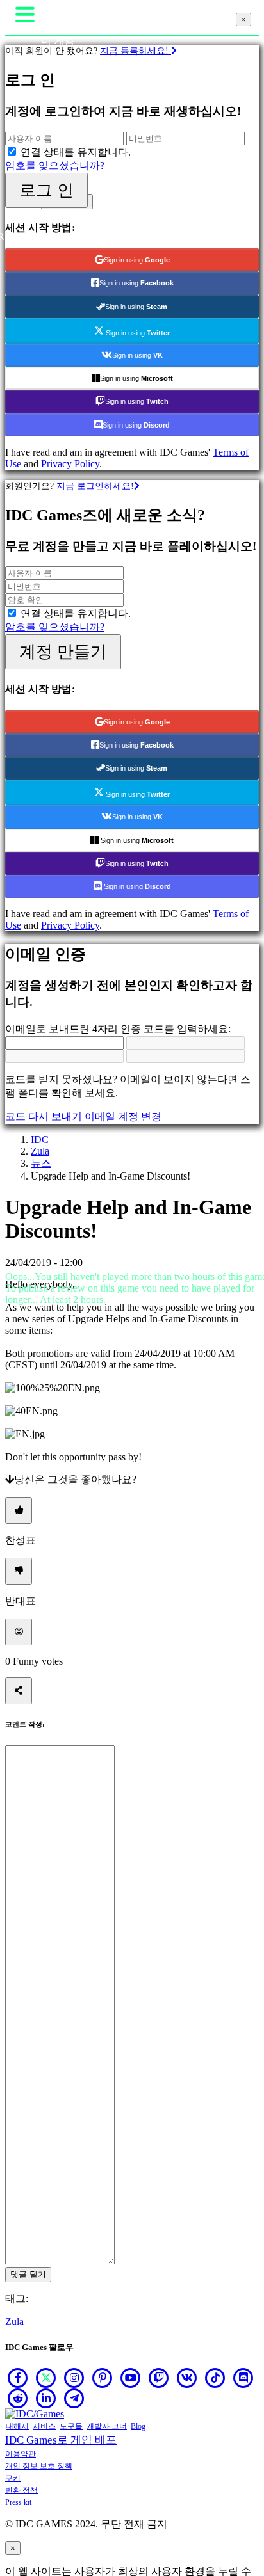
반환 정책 (21, 2490)
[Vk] (187, 2378)
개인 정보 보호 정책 (39, 2466)
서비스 (44, 2426)
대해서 (17, 2426)
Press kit (18, 2502)
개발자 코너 (107, 2426)
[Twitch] (159, 2378)
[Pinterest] (103, 2378)
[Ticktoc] (215, 2378)
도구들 (71, 2426)
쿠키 (13, 2478)
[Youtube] (131, 2378)
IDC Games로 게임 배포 (61, 2440)
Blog (138, 2426)
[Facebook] (18, 2378)
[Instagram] (74, 2378)
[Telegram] (74, 2398)
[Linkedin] (46, 2398)
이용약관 (21, 2454)
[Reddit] (18, 2398)
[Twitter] (46, 2378)
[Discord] (243, 2378)
